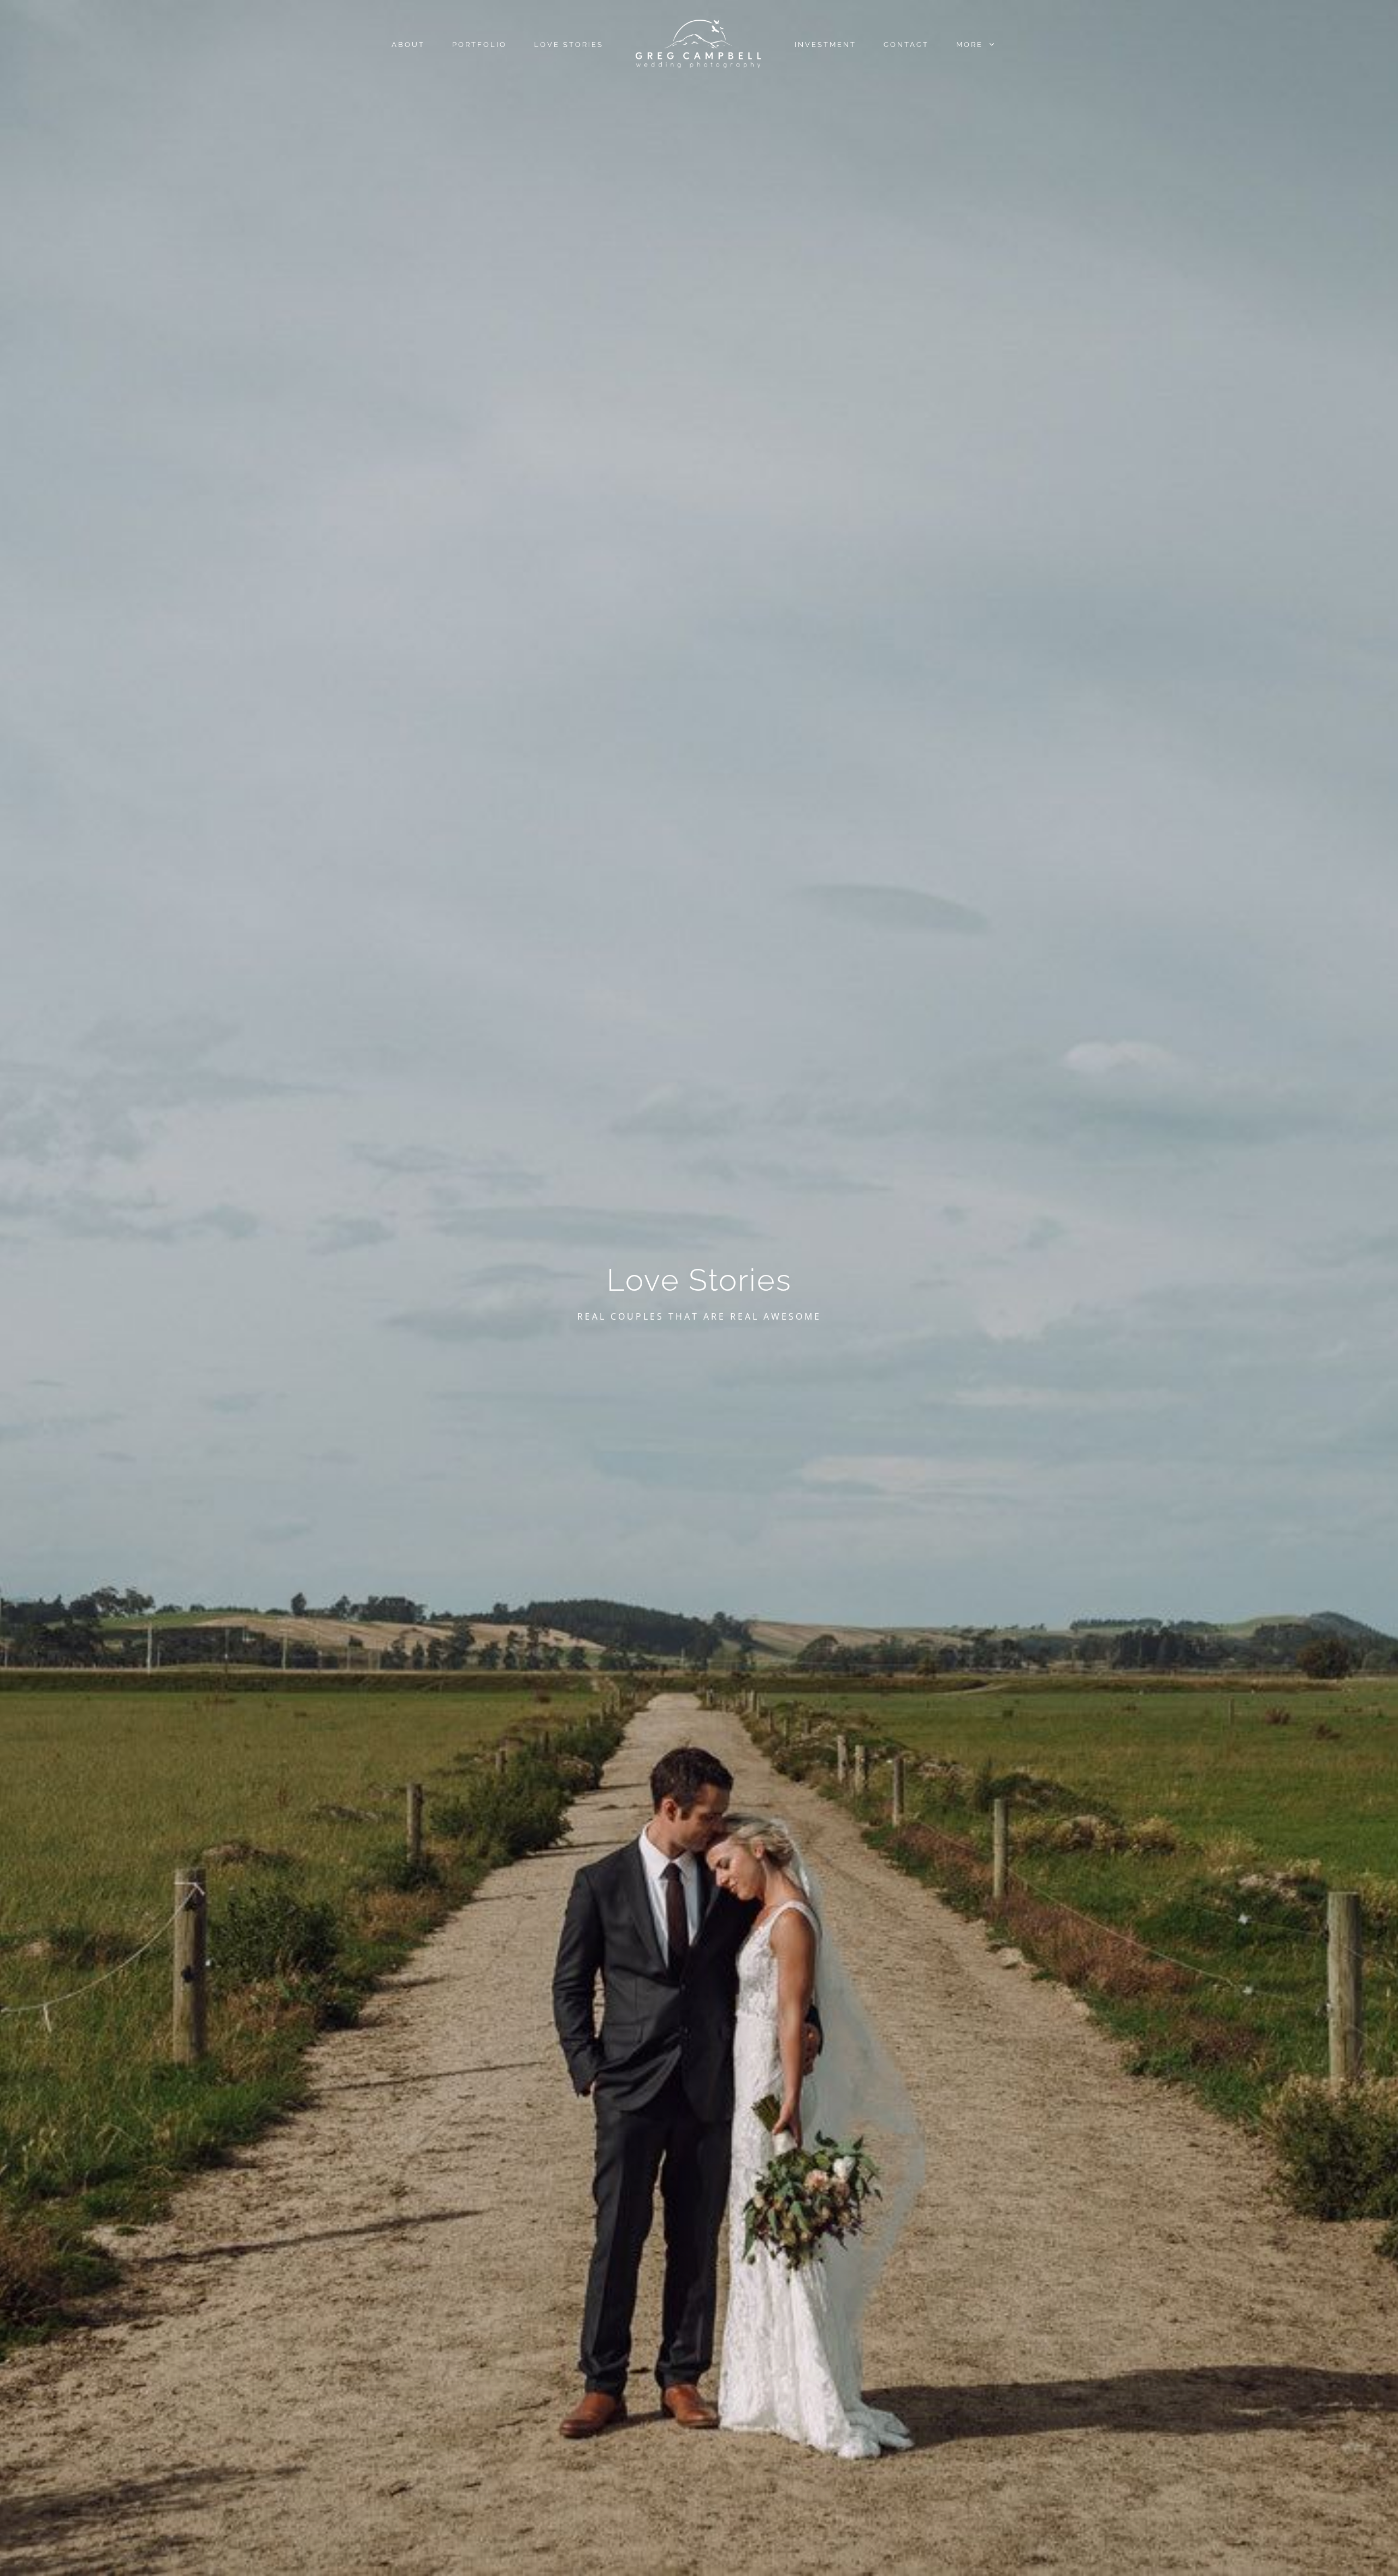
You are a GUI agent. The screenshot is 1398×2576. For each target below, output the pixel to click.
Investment (825, 44)
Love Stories (569, 44)
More (971, 44)
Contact (906, 44)
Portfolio (479, 44)
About (408, 44)
